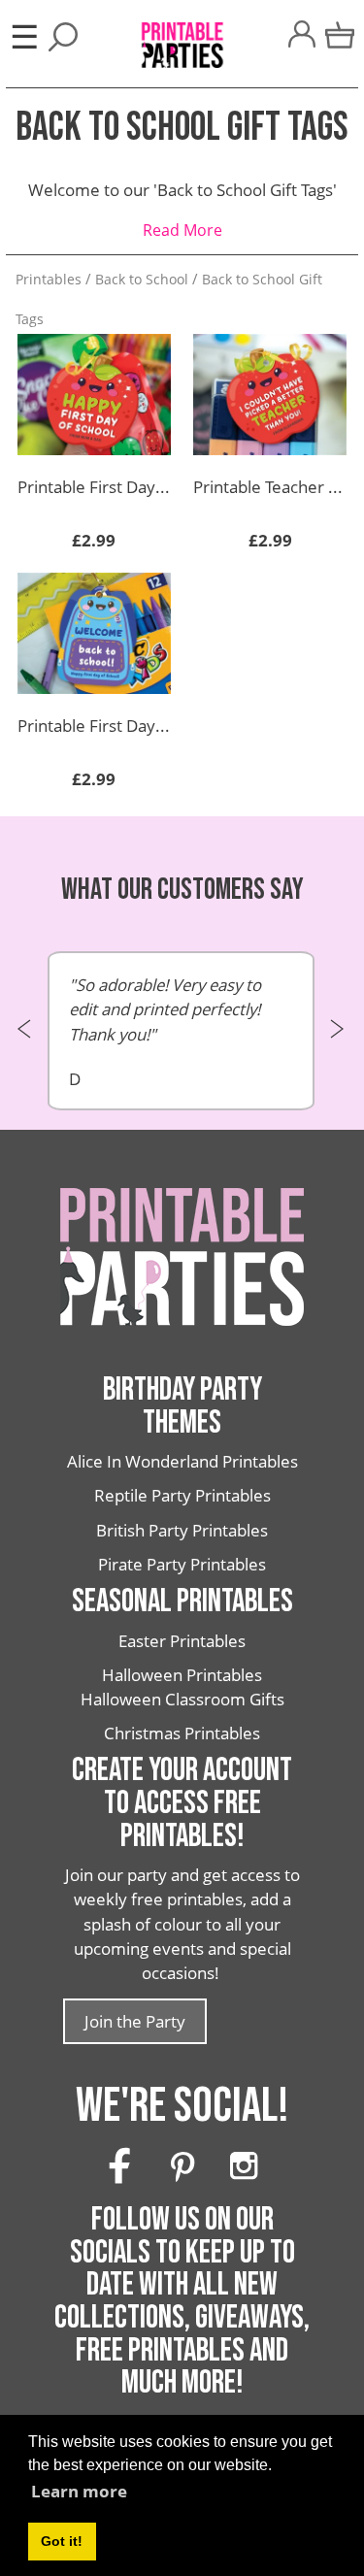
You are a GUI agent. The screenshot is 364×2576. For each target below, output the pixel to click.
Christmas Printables (182, 1733)
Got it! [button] (62, 2541)
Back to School (142, 279)
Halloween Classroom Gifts (182, 1699)
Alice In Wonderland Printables (182, 1461)
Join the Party (135, 2021)
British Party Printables (182, 1530)
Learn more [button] (79, 2491)
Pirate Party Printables (182, 1564)
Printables (49, 279)
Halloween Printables (182, 1675)
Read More (182, 230)
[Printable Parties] (182, 34)
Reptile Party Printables (182, 1495)
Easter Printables (182, 1641)
